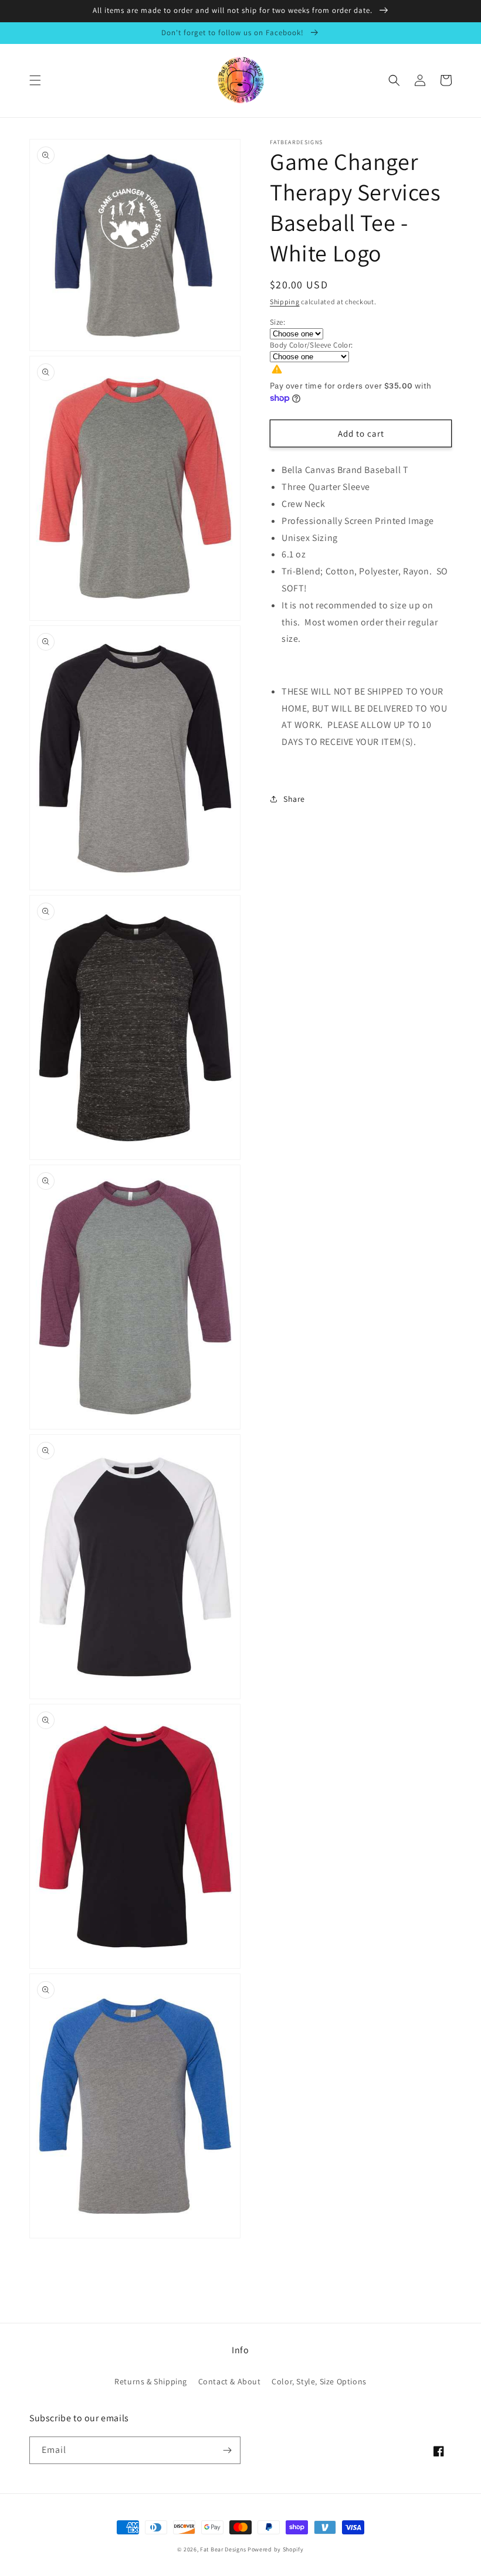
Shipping (285, 302)
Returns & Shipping (151, 2381)
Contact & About (230, 2381)
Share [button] (294, 799)
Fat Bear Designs (223, 2549)
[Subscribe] (227, 2450)
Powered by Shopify (276, 2549)
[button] (35, 80)
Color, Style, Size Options (319, 2381)
